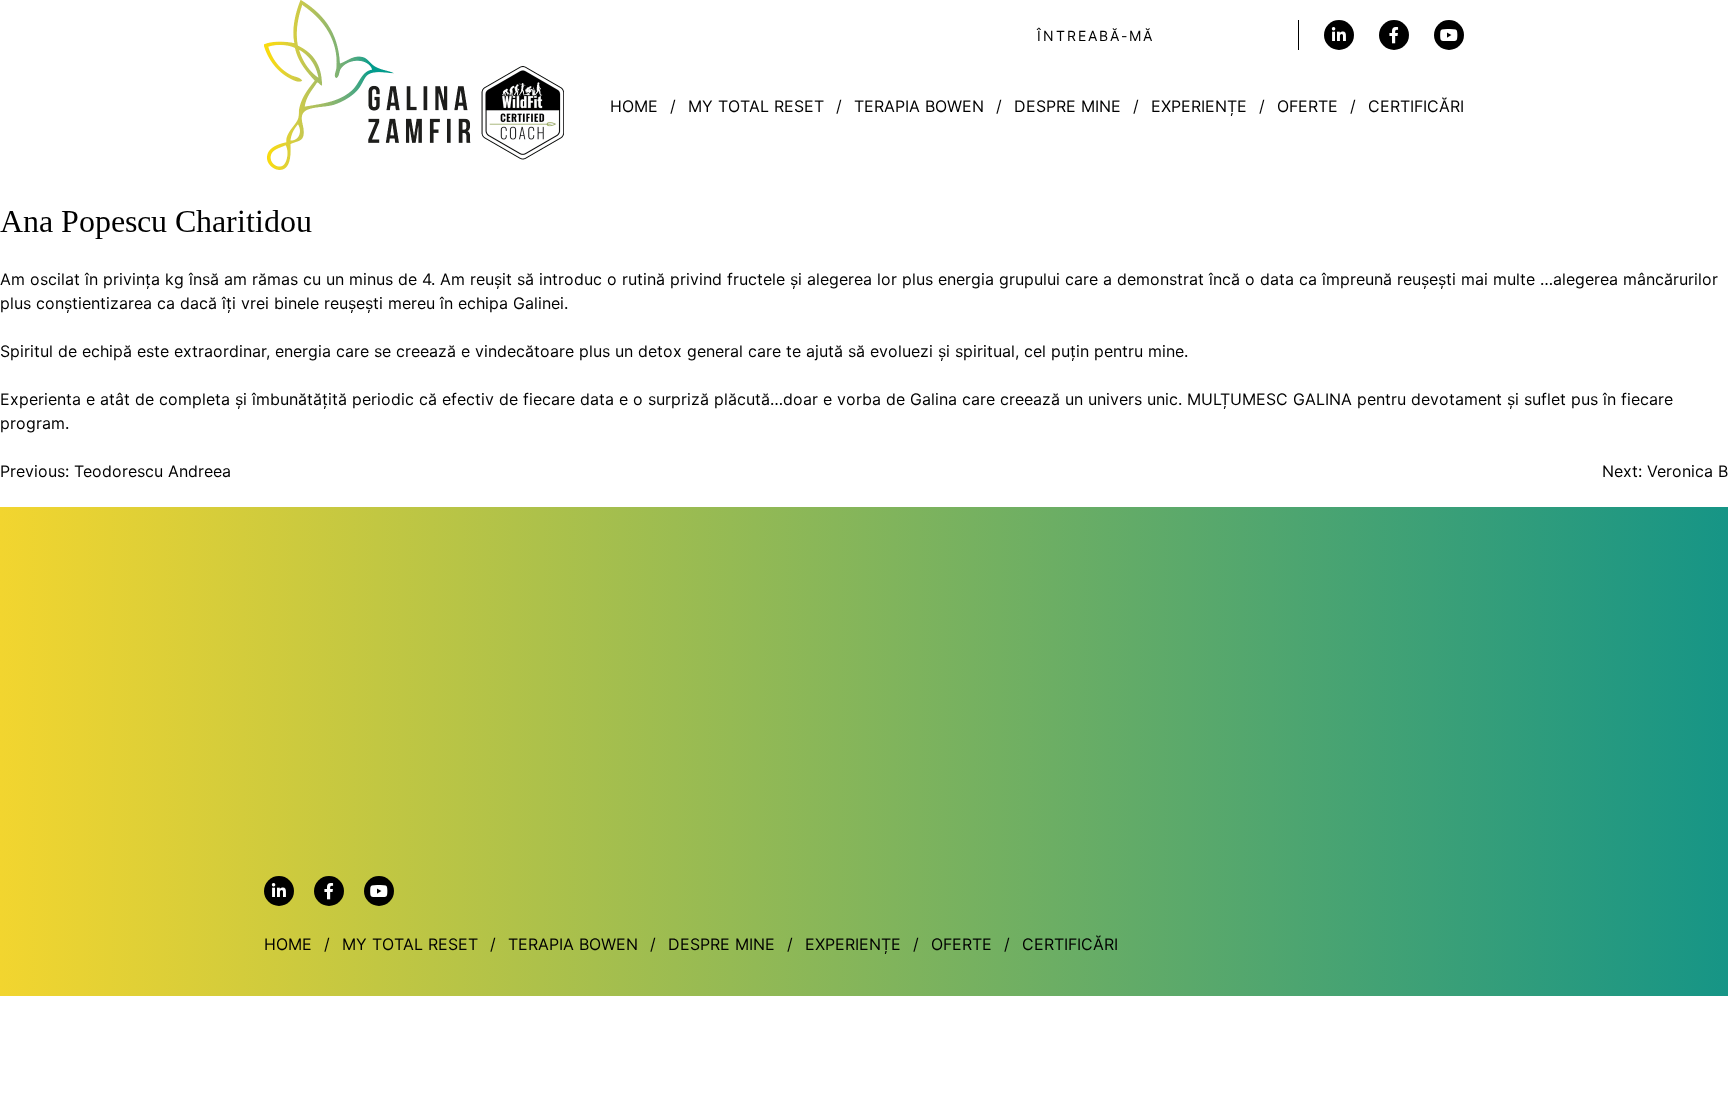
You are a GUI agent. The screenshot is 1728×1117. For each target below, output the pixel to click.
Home (634, 106)
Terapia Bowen (919, 106)
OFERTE (1307, 106)
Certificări (1416, 106)
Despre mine (1067, 106)
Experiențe (1199, 106)
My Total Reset (756, 106)
